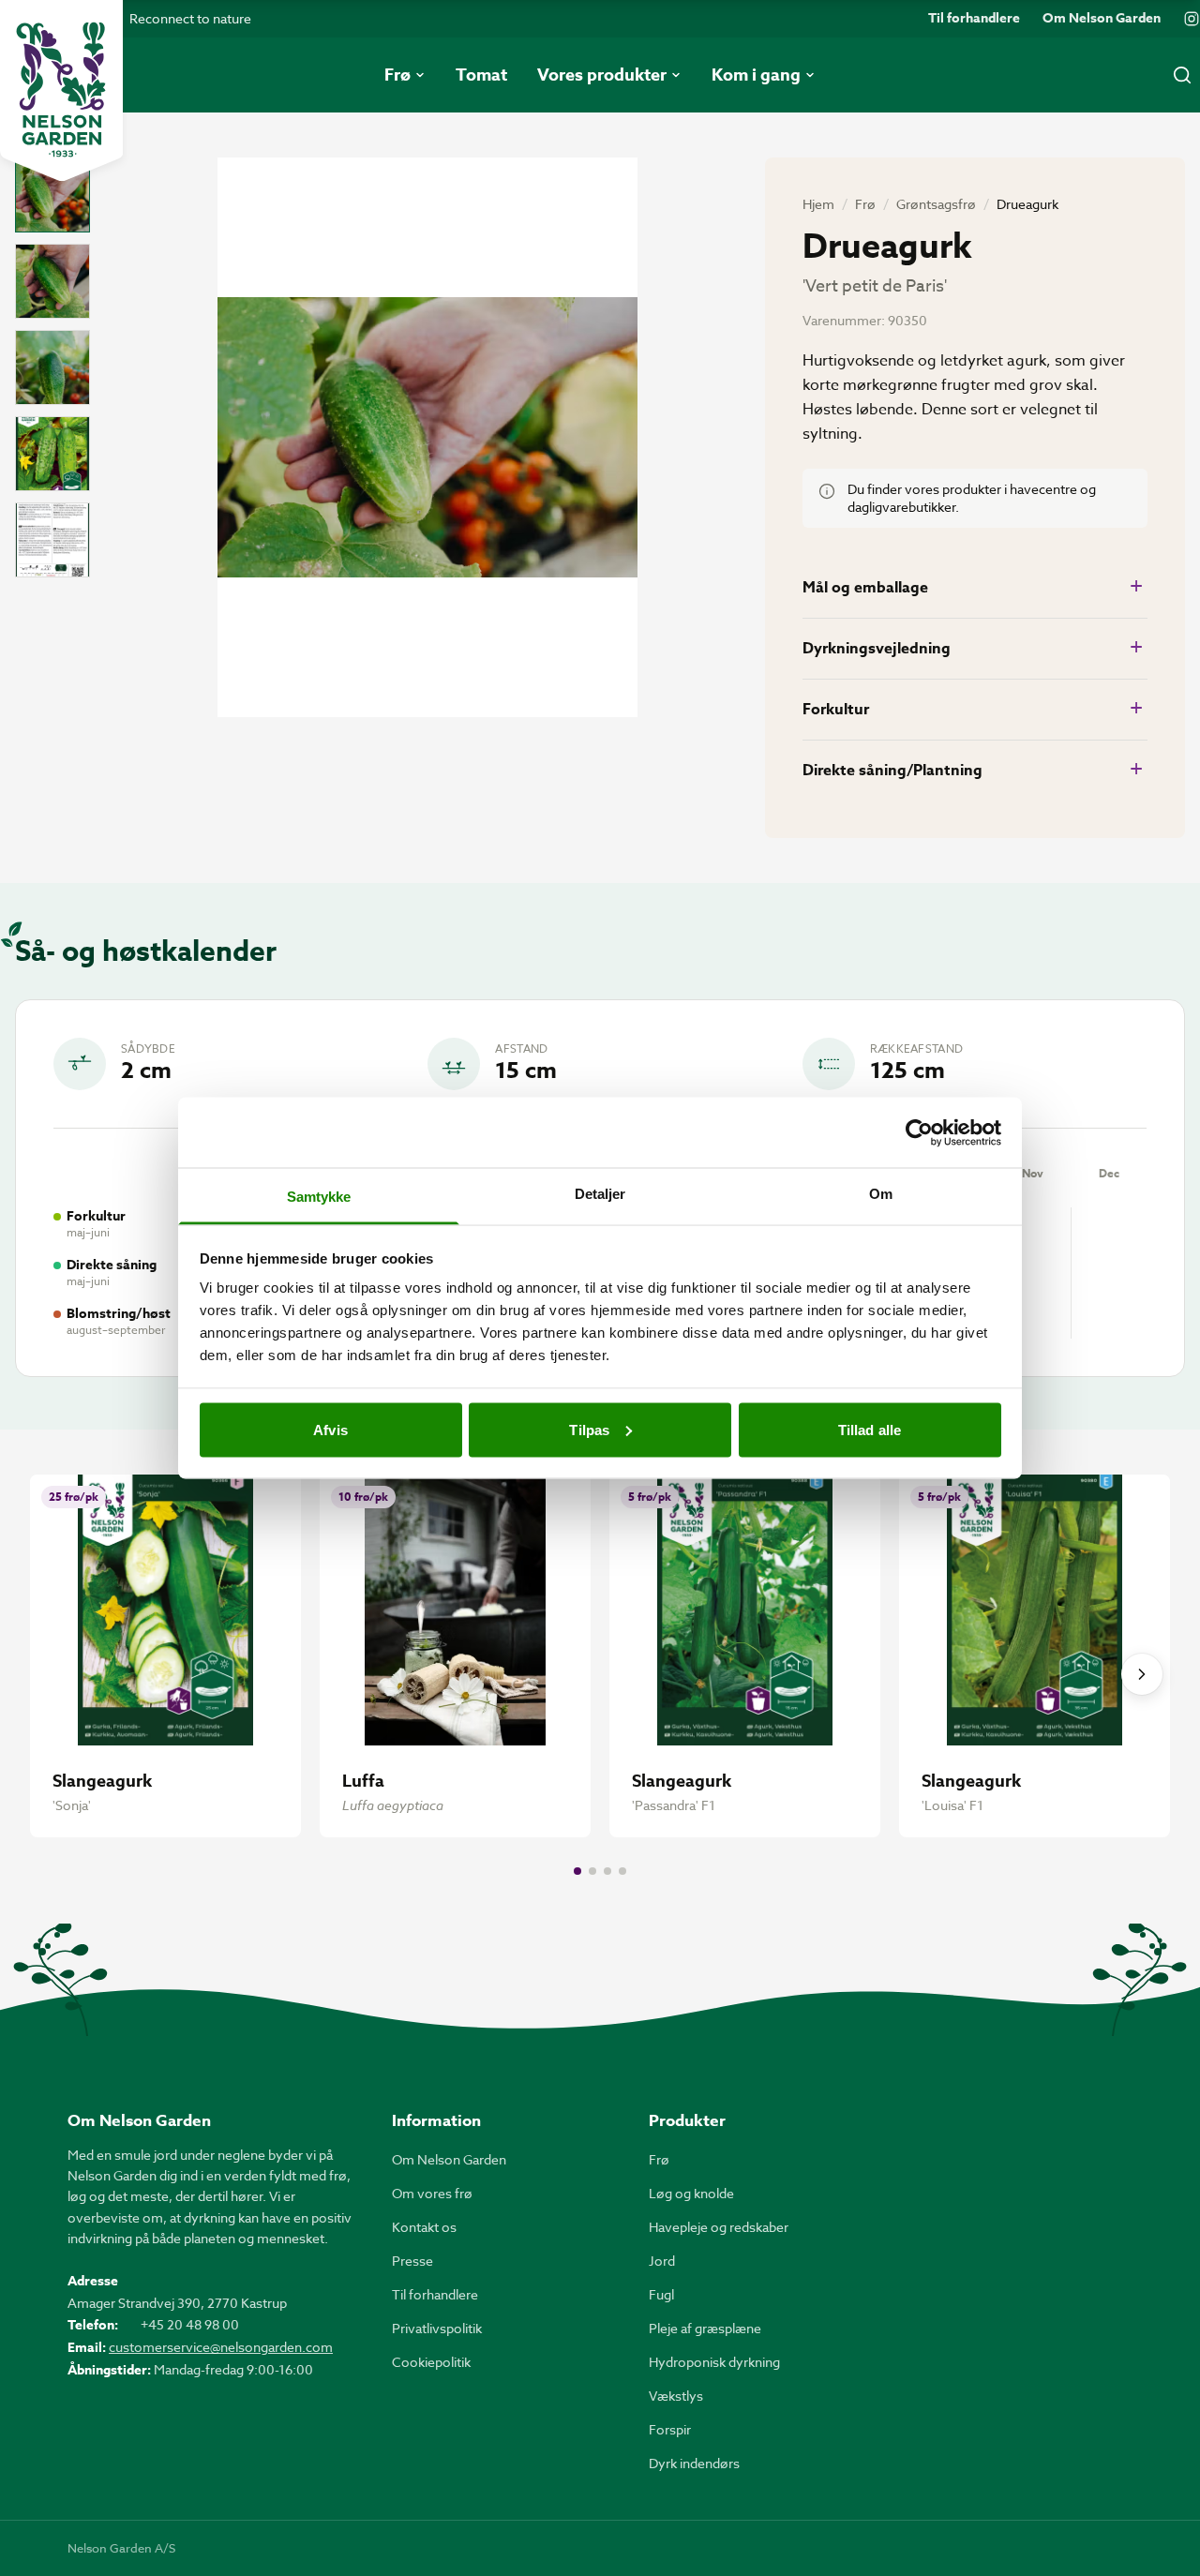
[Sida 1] (577, 1871)
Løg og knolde (691, 2193)
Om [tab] (881, 1194)
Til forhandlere (974, 19)
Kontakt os (424, 2227)
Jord (662, 2261)
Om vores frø (432, 2193)
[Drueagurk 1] (52, 195)
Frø (865, 204)
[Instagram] (1192, 19)
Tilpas (589, 1429)
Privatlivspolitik (437, 2328)
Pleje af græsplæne (705, 2328)
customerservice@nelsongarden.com (221, 2347)
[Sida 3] (607, 1871)
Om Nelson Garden (1102, 19)
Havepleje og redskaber (719, 2227)
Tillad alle (870, 1429)
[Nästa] (1142, 1674)
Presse (412, 2261)
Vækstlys (676, 2396)
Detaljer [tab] (600, 1194)
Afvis (330, 1429)
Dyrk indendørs (694, 2463)
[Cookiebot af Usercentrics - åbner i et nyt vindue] (919, 1132)
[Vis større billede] (427, 437)
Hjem (818, 204)
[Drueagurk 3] (52, 367)
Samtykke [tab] (319, 1197)
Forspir (670, 2429)
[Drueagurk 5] (52, 540)
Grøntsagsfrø (936, 204)
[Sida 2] (592, 1871)
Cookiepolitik (431, 2362)
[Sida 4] (622, 1871)
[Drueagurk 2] (52, 281)
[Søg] (1182, 75)
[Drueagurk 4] (52, 454)
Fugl (661, 2294)
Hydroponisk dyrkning (714, 2362)
